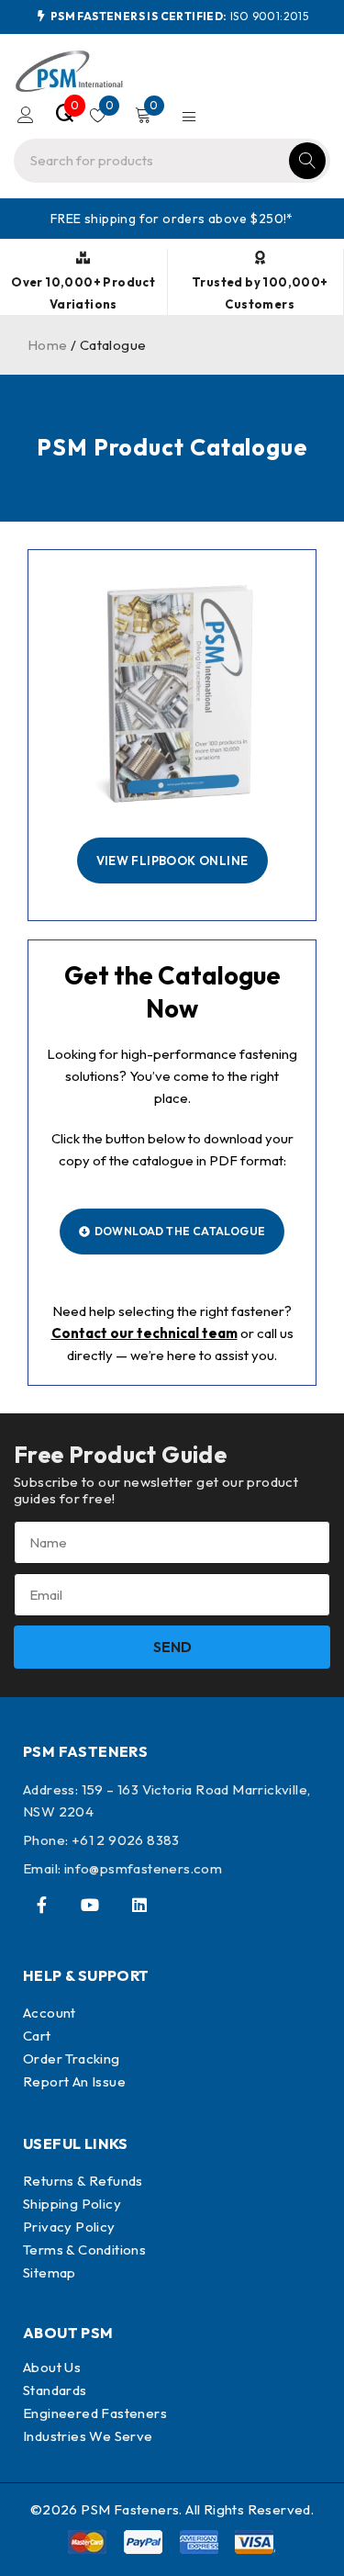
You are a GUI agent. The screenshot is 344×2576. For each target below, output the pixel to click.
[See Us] (139, 1905)
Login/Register (26, 115)
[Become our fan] (41, 1905)
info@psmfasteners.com (143, 1868)
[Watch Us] (90, 1905)
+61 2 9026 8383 (126, 1840)
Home (48, 345)
